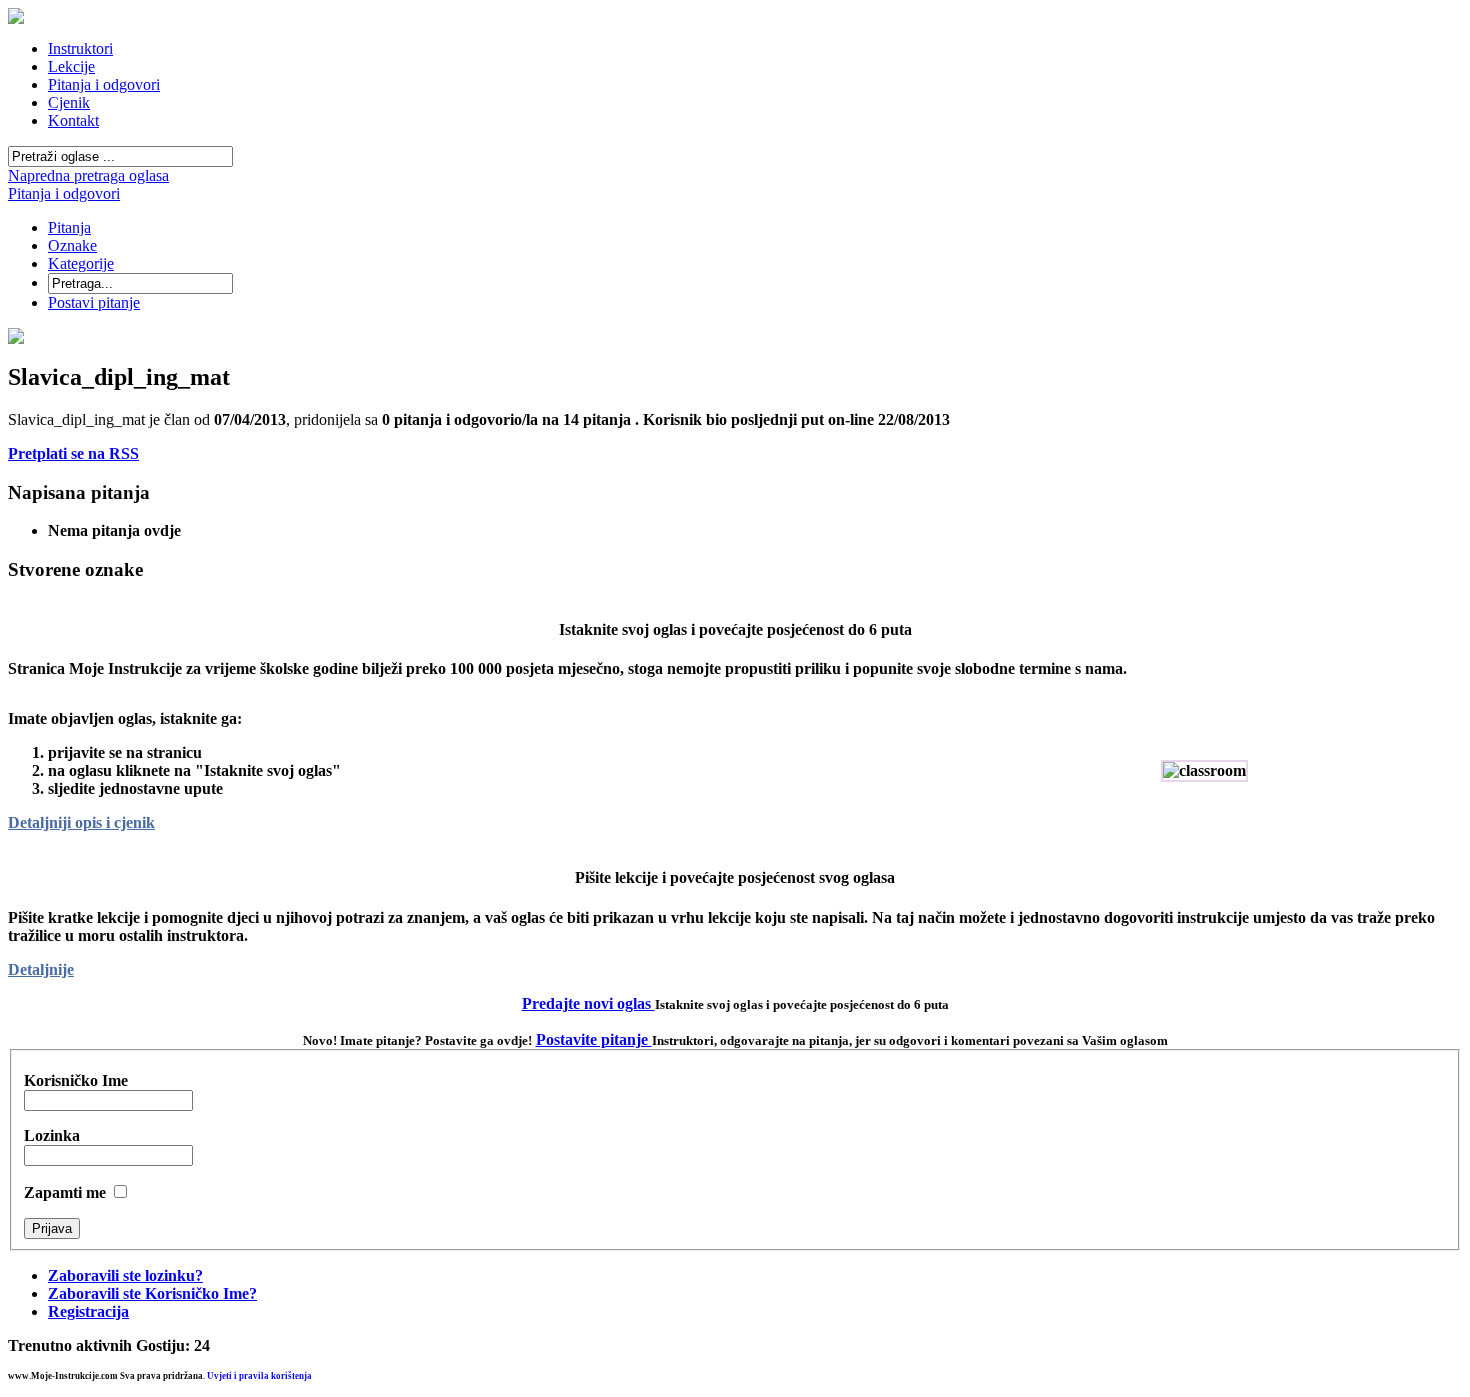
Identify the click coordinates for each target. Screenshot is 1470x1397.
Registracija (88, 1311)
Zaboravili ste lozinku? (125, 1275)
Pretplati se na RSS (73, 453)
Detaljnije (41, 969)
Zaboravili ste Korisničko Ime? (152, 1293)
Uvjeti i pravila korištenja (259, 1376)
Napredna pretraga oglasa (88, 175)
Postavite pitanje (594, 1039)
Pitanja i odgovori (64, 193)
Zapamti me (65, 1192)
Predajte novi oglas (588, 1003)
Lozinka (52, 1135)
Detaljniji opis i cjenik (81, 822)
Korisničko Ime (76, 1080)
